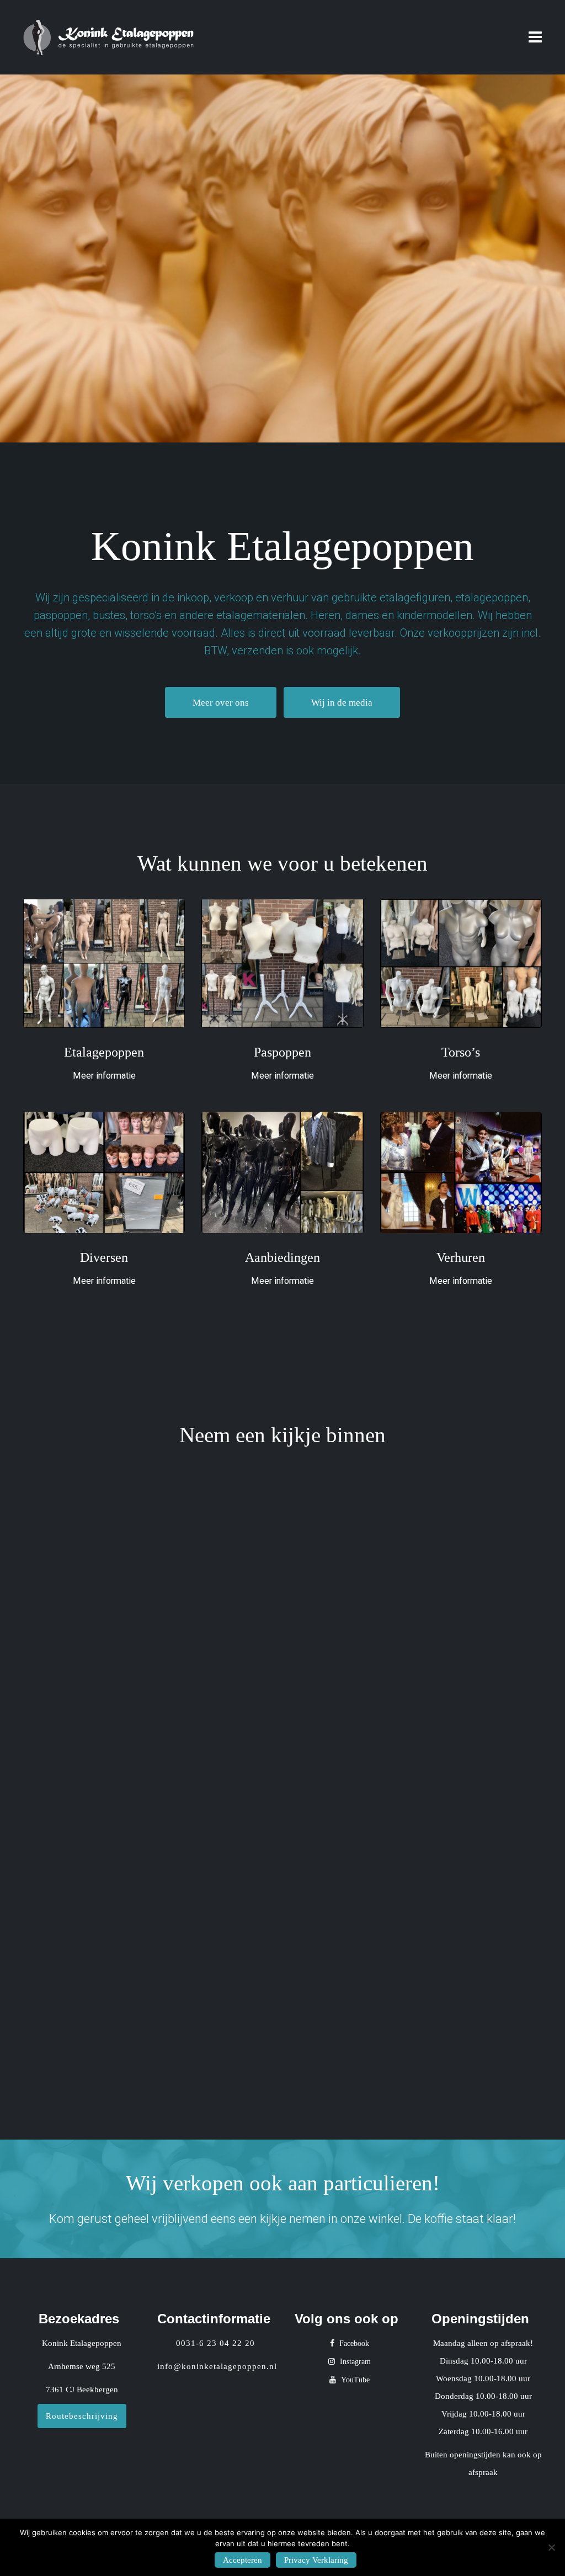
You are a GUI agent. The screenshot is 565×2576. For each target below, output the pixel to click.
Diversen (104, 1257)
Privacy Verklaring (316, 2560)
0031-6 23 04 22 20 (215, 2343)
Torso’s (461, 1052)
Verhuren (461, 1257)
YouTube (354, 2380)
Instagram (354, 2362)
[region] (282, 258)
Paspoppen (282, 1052)
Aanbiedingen (282, 1257)
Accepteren (242, 2560)
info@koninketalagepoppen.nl (217, 2366)
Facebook (353, 2343)
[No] (551, 2547)
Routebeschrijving (82, 2416)
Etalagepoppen (104, 1052)
